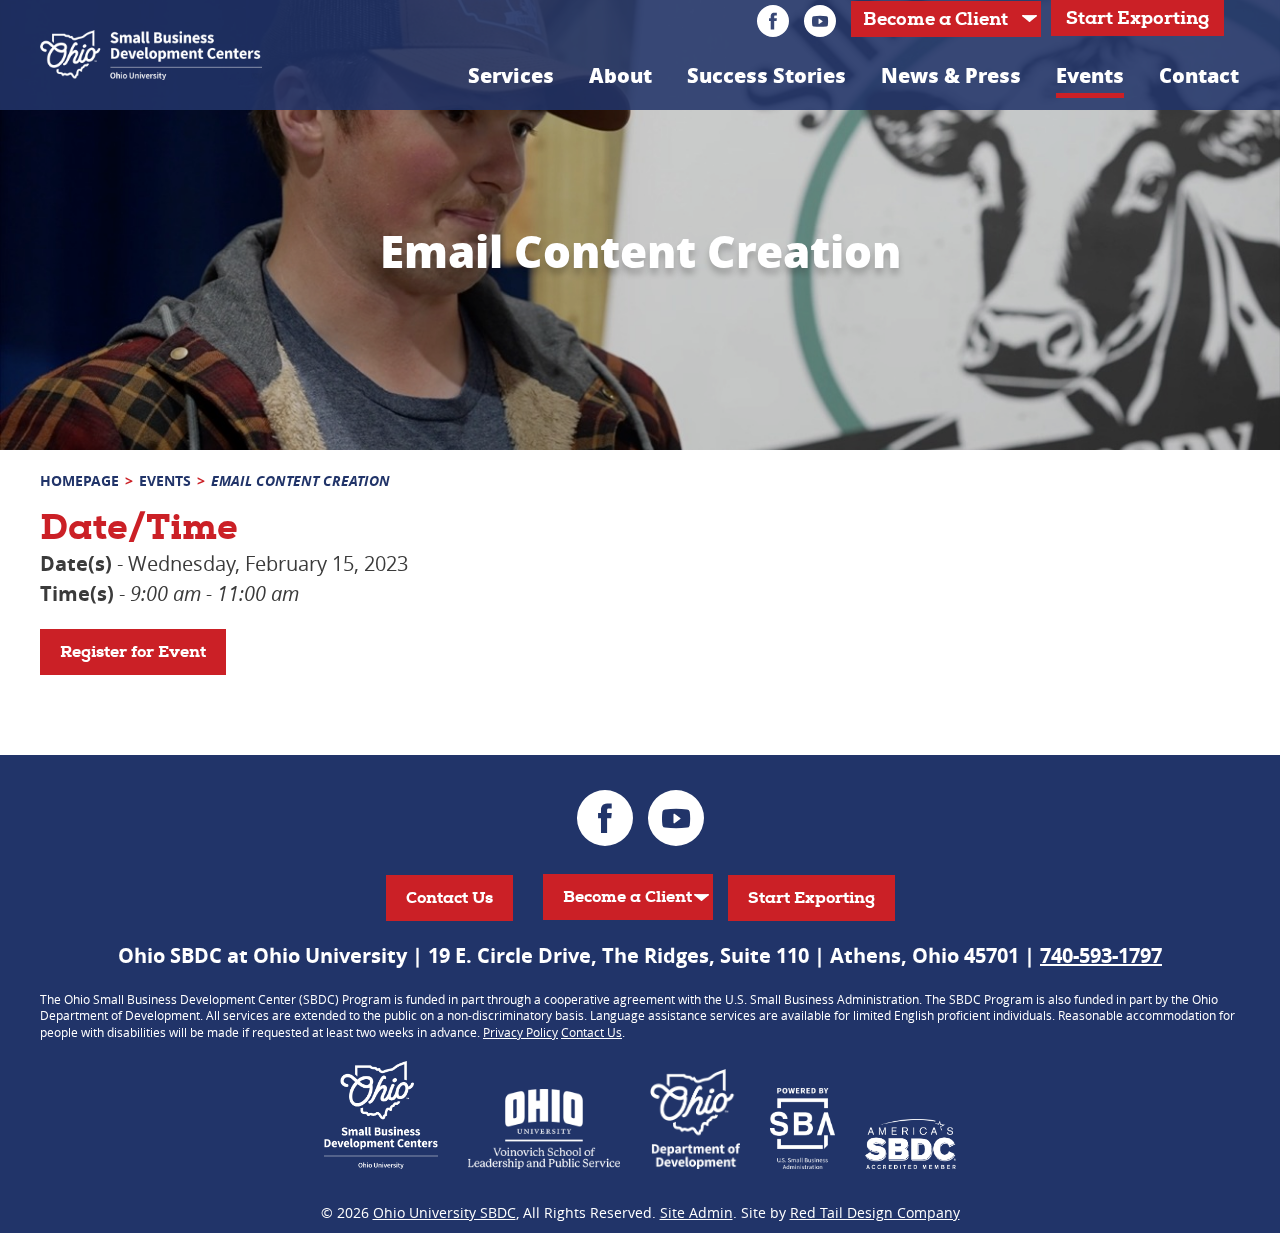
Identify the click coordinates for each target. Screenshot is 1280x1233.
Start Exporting (1137, 18)
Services (511, 75)
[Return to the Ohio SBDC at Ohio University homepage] (151, 55)
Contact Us (449, 897)
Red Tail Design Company (875, 1212)
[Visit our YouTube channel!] (820, 21)
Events (1090, 75)
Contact (1199, 75)
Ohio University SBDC (444, 1212)
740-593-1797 (1101, 955)
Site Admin (696, 1212)
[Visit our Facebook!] (773, 21)
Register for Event (133, 651)
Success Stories (766, 75)
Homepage (79, 480)
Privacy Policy (520, 1032)
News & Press (951, 75)
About (620, 75)
